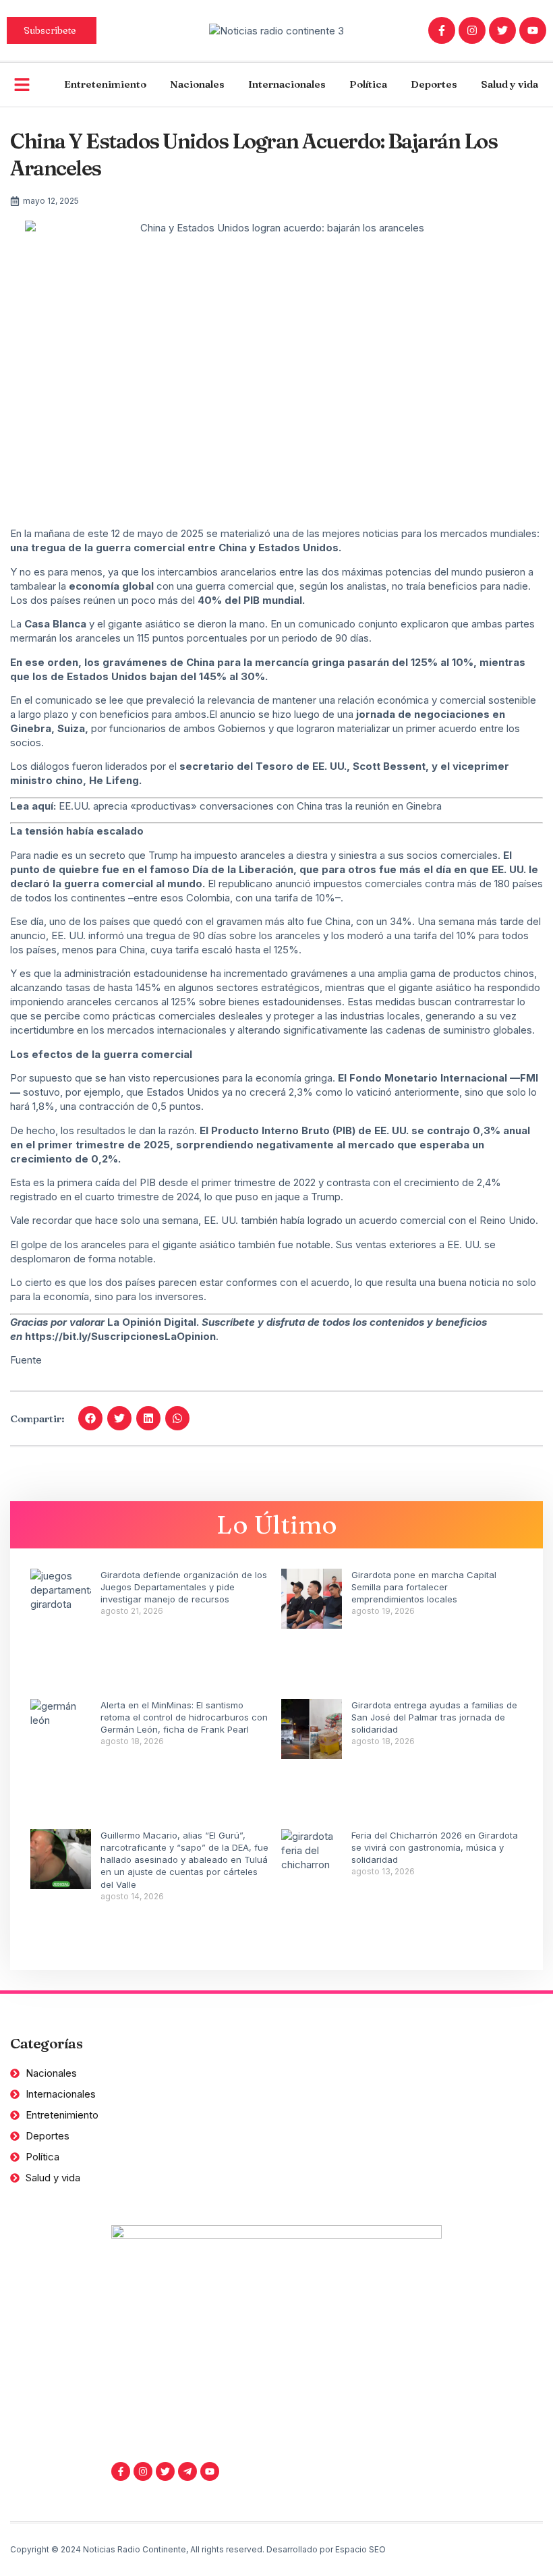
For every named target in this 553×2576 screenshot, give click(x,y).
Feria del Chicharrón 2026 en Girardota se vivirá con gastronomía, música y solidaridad (435, 1847)
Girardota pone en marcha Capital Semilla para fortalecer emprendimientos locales (424, 1587)
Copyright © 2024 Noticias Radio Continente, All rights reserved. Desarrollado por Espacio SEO (198, 2549)
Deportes (434, 84)
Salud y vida (510, 84)
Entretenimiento (105, 84)
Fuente (26, 1360)
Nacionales (197, 84)
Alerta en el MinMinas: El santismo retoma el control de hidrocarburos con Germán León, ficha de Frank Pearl (184, 1717)
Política (368, 84)
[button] (90, 1418)
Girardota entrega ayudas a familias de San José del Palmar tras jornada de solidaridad (434, 1717)
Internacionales (287, 84)
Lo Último (277, 1524)
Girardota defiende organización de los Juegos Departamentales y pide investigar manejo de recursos (184, 1587)
